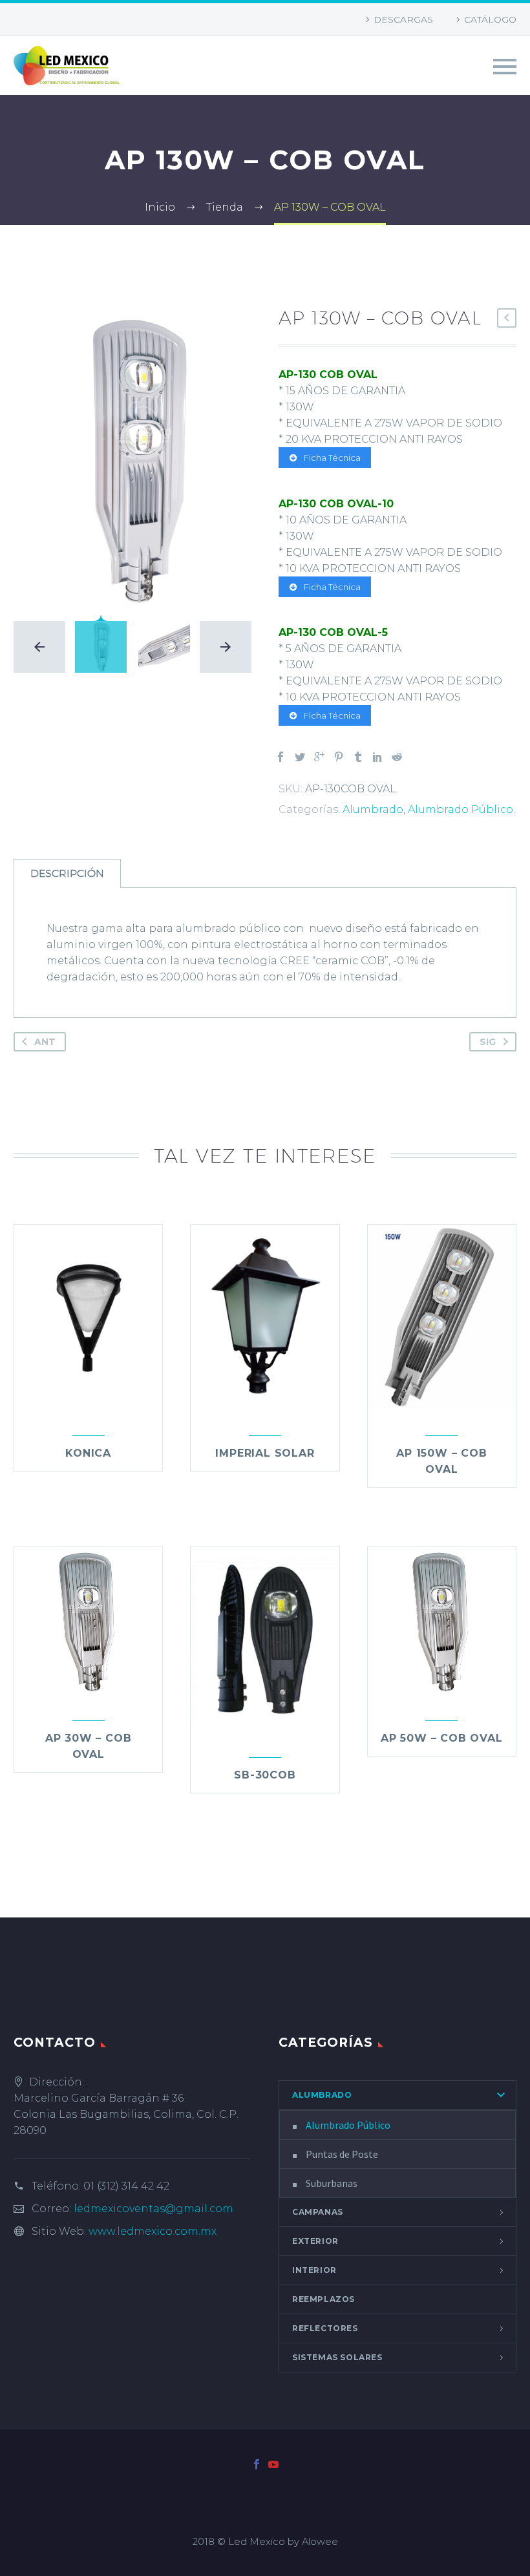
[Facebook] (281, 757)
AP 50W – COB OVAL (442, 1738)
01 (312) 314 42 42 (126, 2186)
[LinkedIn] (377, 757)
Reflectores (325, 2328)
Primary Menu (505, 67)
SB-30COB (265, 1775)
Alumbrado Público (461, 809)
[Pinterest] (339, 757)
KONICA (88, 1453)
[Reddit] (397, 757)
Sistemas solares (337, 2357)
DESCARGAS (403, 19)
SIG (488, 1042)
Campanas (318, 2212)
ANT (45, 1042)
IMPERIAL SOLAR (265, 1453)
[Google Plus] (319, 757)
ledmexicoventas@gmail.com (154, 2209)
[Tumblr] (358, 757)
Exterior (315, 2241)
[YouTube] (273, 2464)
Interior (314, 2270)
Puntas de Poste (342, 2154)
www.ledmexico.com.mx (153, 2231)
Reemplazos (323, 2299)
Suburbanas (332, 2183)
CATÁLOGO (490, 19)
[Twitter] (300, 757)
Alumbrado (373, 809)
